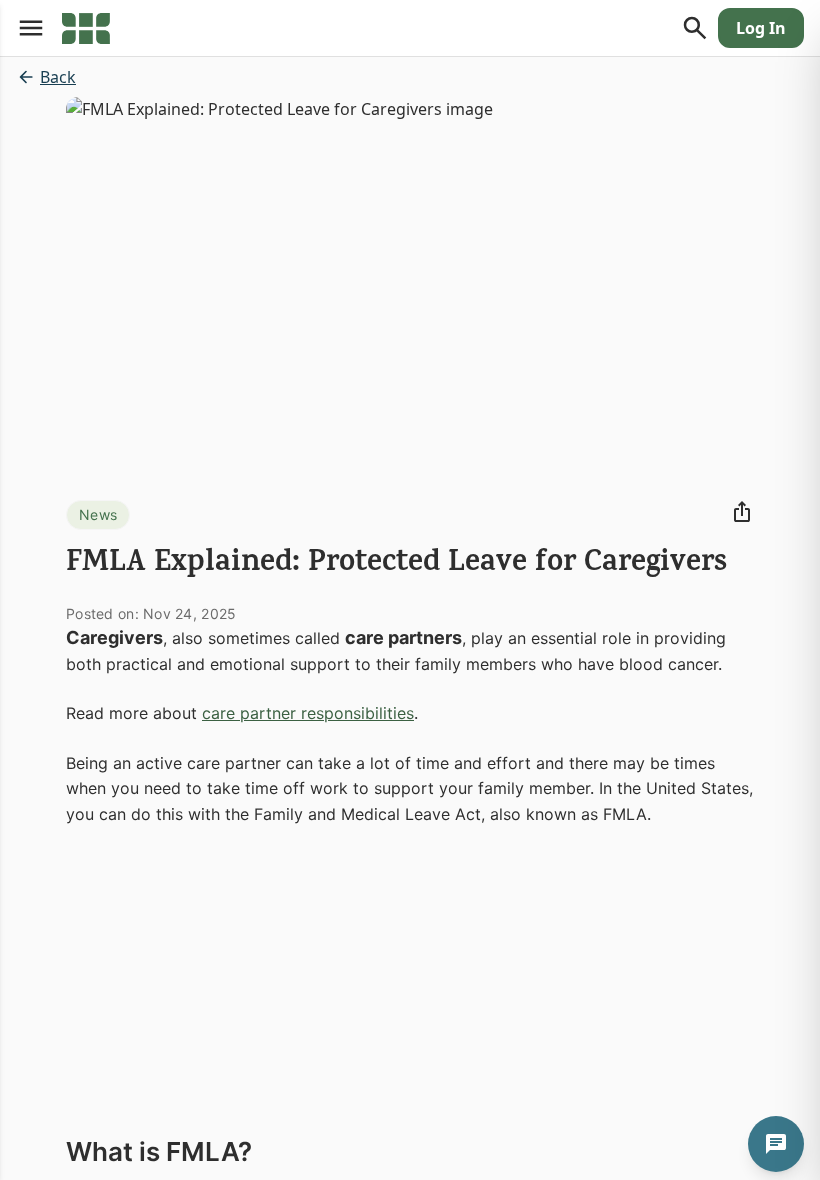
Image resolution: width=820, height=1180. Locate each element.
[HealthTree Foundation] (86, 28)
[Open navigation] (31, 28)
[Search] (695, 28)
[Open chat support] (776, 1144)
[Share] (742, 512)
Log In (761, 28)
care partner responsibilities (308, 713)
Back (58, 77)
